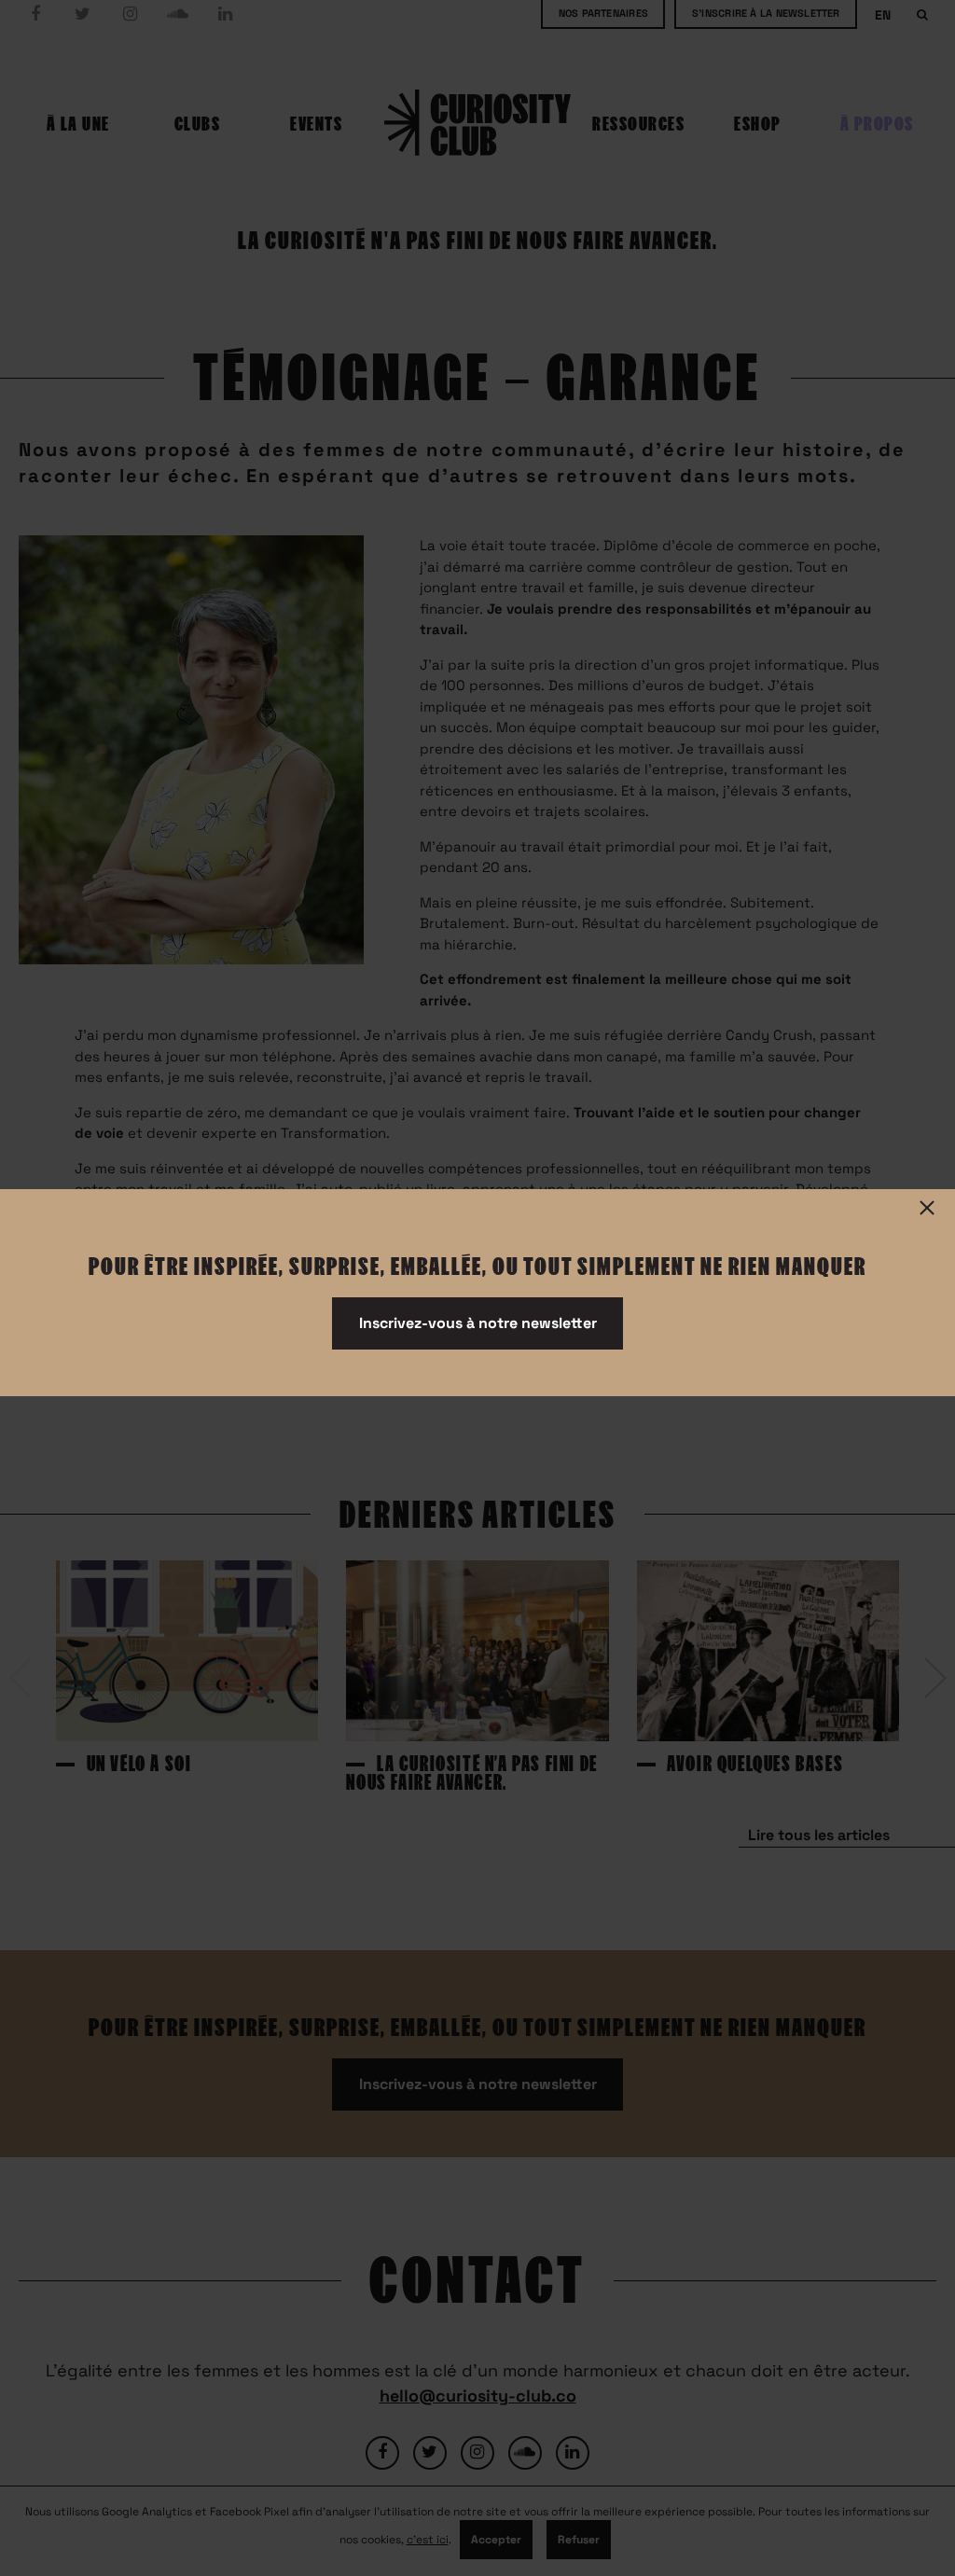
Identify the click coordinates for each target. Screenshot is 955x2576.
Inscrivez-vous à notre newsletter (478, 1323)
